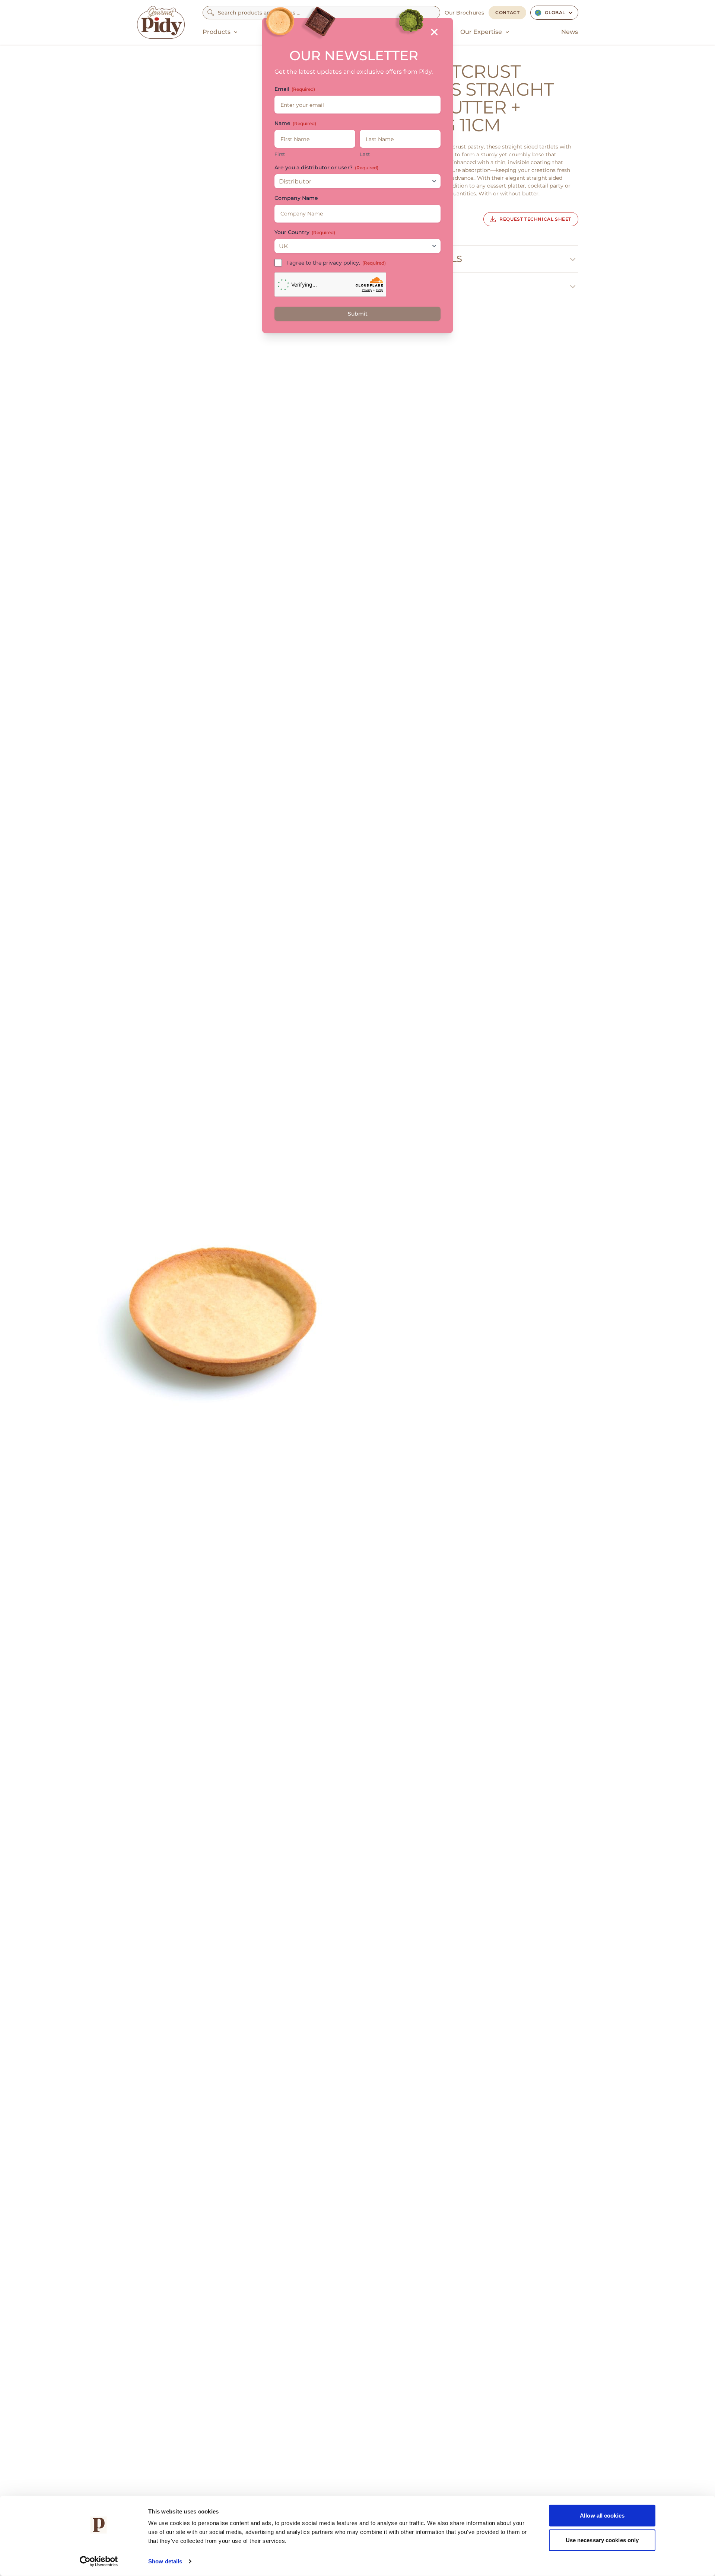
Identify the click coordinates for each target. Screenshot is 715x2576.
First (280, 154)
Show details (165, 2561)
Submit (358, 314)
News (570, 32)
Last (365, 154)
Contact (507, 12)
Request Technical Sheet (535, 219)
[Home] (161, 22)
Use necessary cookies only (602, 2540)
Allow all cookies (602, 2516)
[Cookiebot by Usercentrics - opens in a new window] (99, 2561)
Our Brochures (464, 13)
